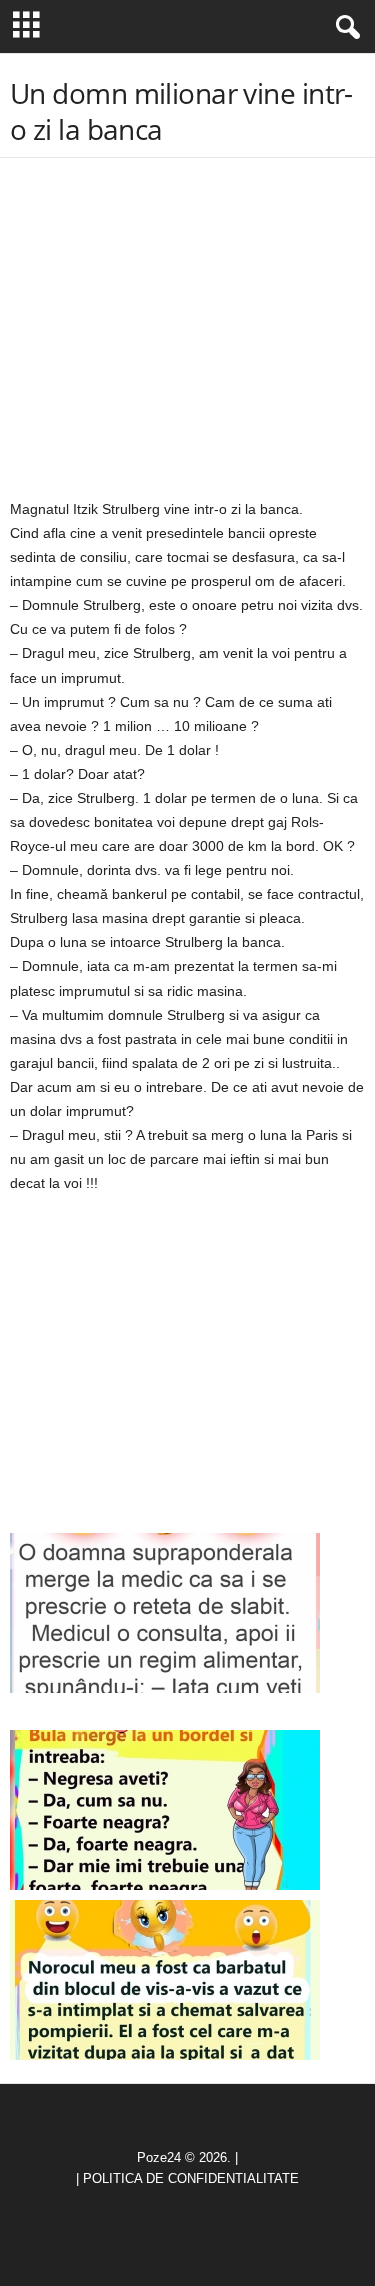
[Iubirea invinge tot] (165, 1980)
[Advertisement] (188, 329)
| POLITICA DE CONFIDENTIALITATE (187, 2178)
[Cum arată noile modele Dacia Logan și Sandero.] (165, 1810)
